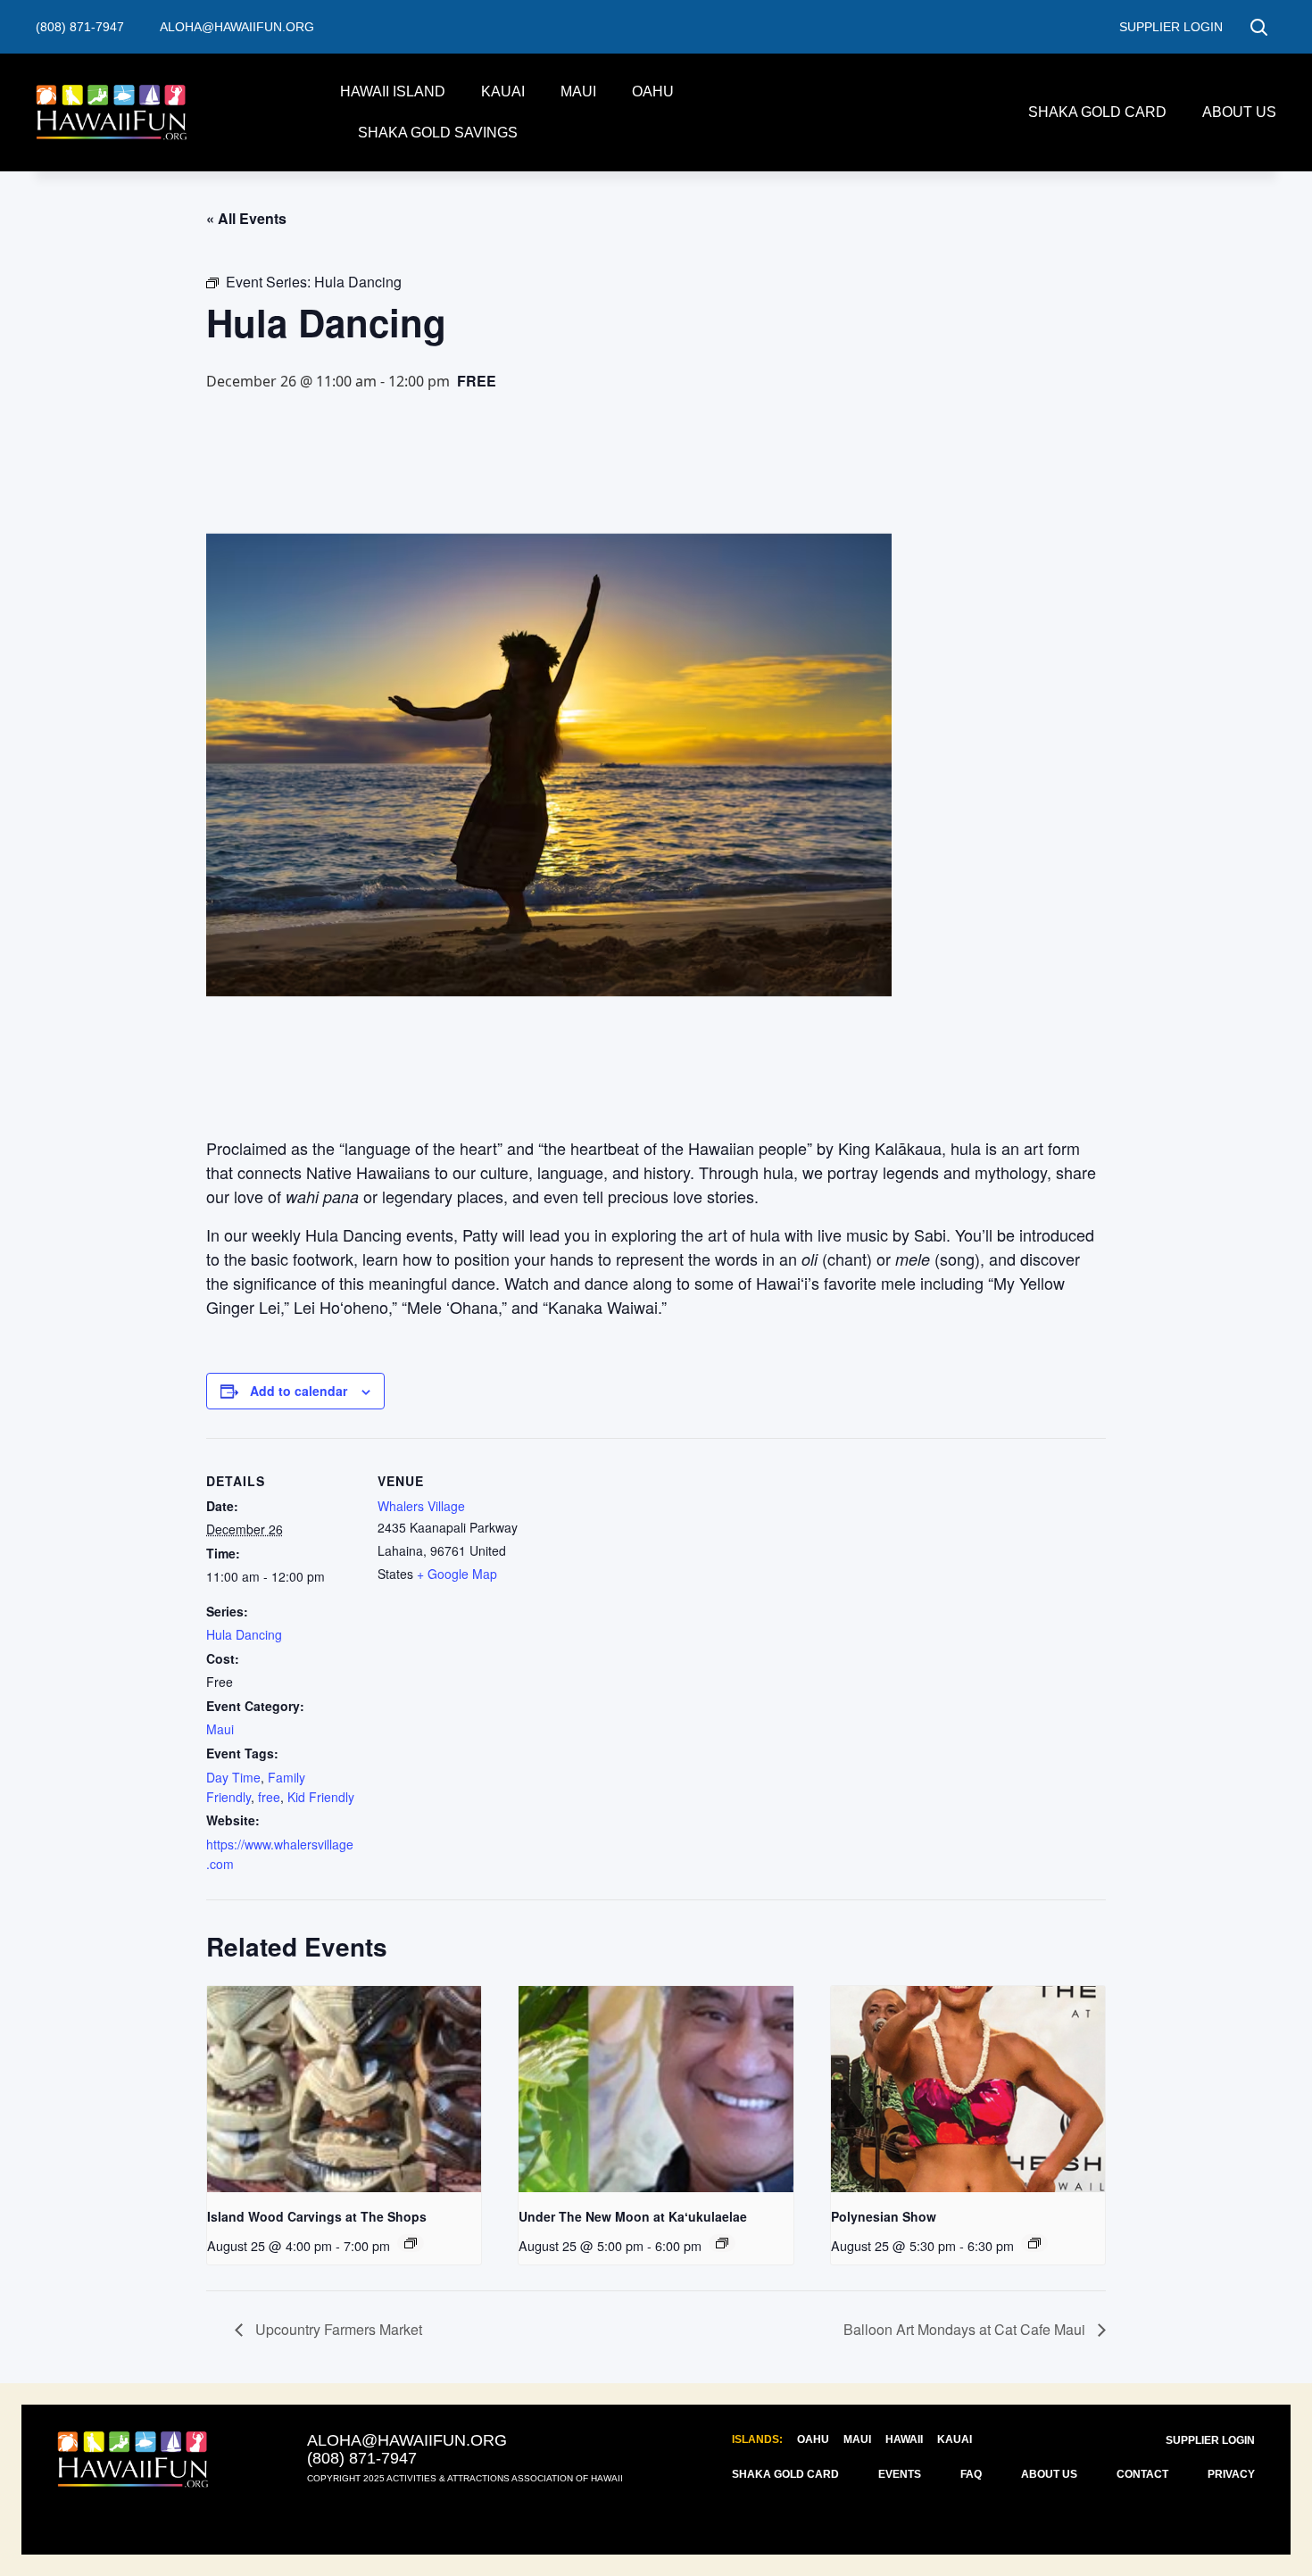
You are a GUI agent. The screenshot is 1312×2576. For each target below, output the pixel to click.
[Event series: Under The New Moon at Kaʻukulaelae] (722, 2243)
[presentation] (344, 2089)
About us (1239, 112)
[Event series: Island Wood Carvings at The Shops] (411, 2243)
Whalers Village (421, 1506)
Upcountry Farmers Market (337, 2329)
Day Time (233, 1777)
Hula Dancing (244, 1634)
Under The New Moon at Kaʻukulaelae (633, 2216)
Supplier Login (1210, 2440)
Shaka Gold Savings (438, 133)
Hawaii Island (393, 91)
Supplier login (1171, 27)
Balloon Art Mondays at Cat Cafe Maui (966, 2329)
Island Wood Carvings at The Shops (317, 2216)
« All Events (246, 218)
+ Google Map (457, 1574)
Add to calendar (299, 1391)
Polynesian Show (884, 2216)
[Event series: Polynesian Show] (1034, 2243)
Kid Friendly (321, 1797)
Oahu (653, 91)
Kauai (503, 91)
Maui (578, 91)
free (269, 1797)
